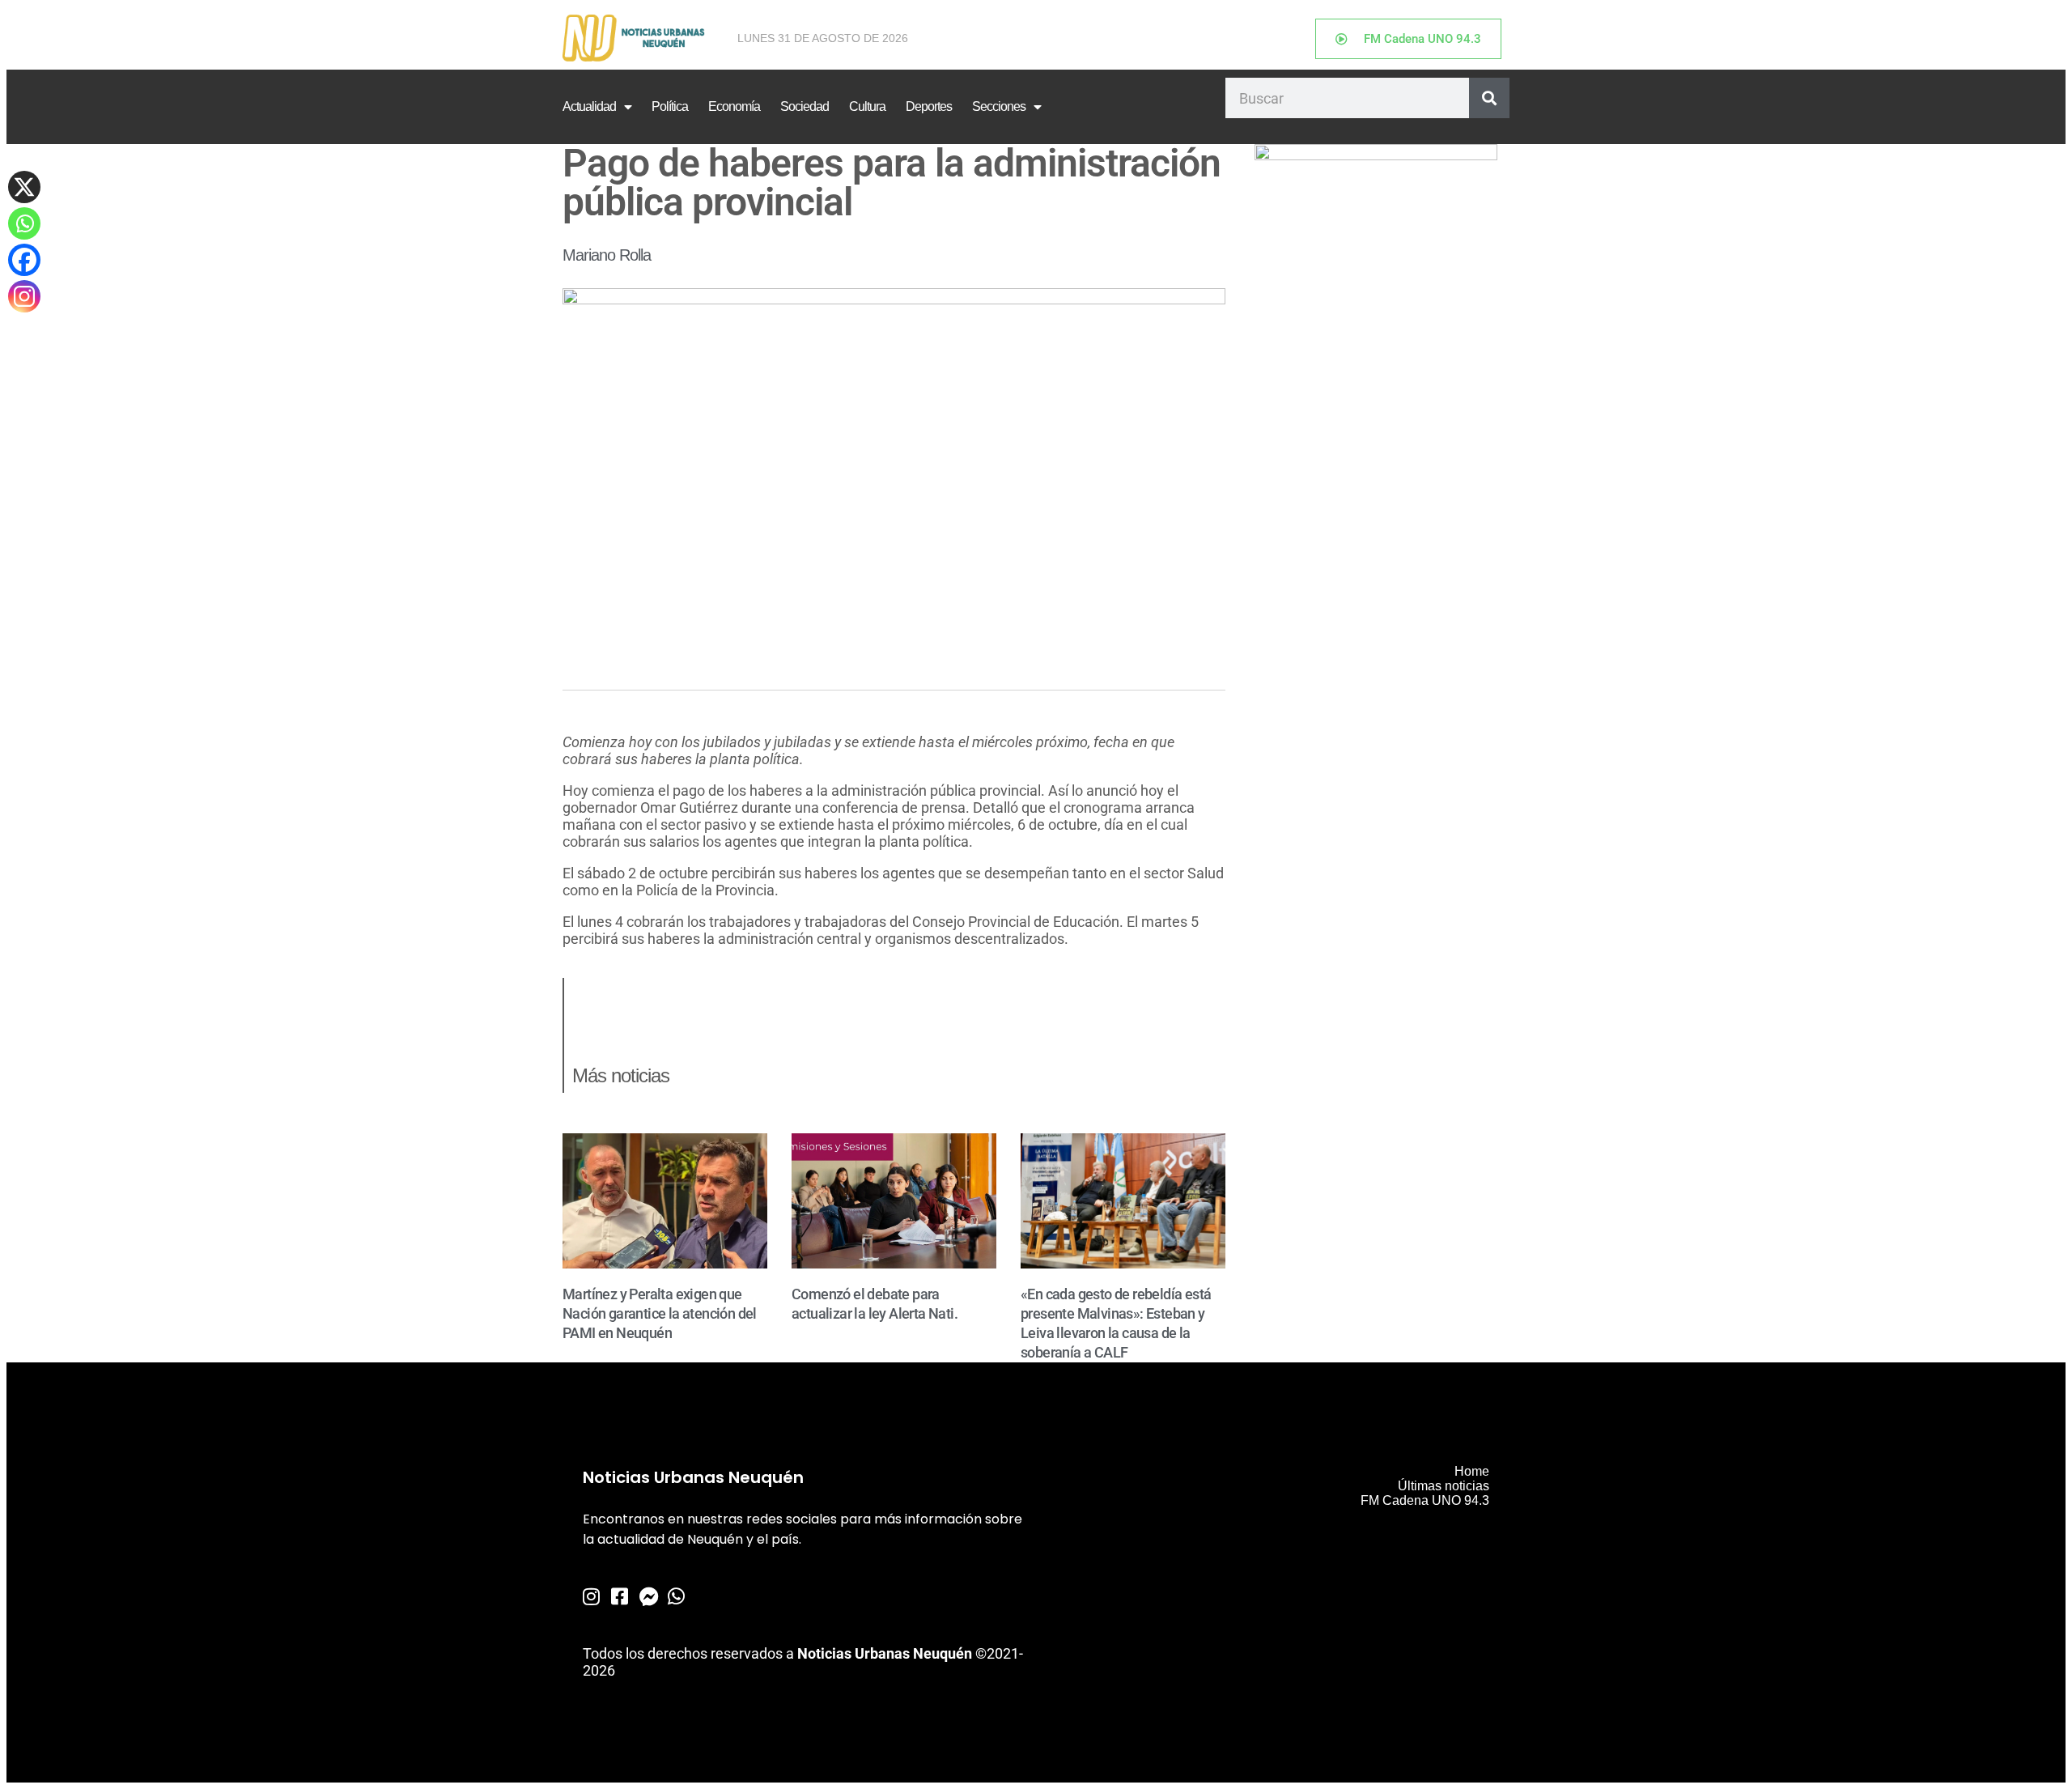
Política (670, 106)
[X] (24, 187)
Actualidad (589, 106)
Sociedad (805, 106)
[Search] (1489, 98)
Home (1472, 1471)
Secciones (999, 106)
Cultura (867, 106)
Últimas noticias (1444, 1486)
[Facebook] (24, 260)
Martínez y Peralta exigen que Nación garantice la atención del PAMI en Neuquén (660, 1313)
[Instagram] (24, 296)
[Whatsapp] (24, 223)
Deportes (929, 106)
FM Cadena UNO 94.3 (1425, 1500)
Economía (734, 106)
